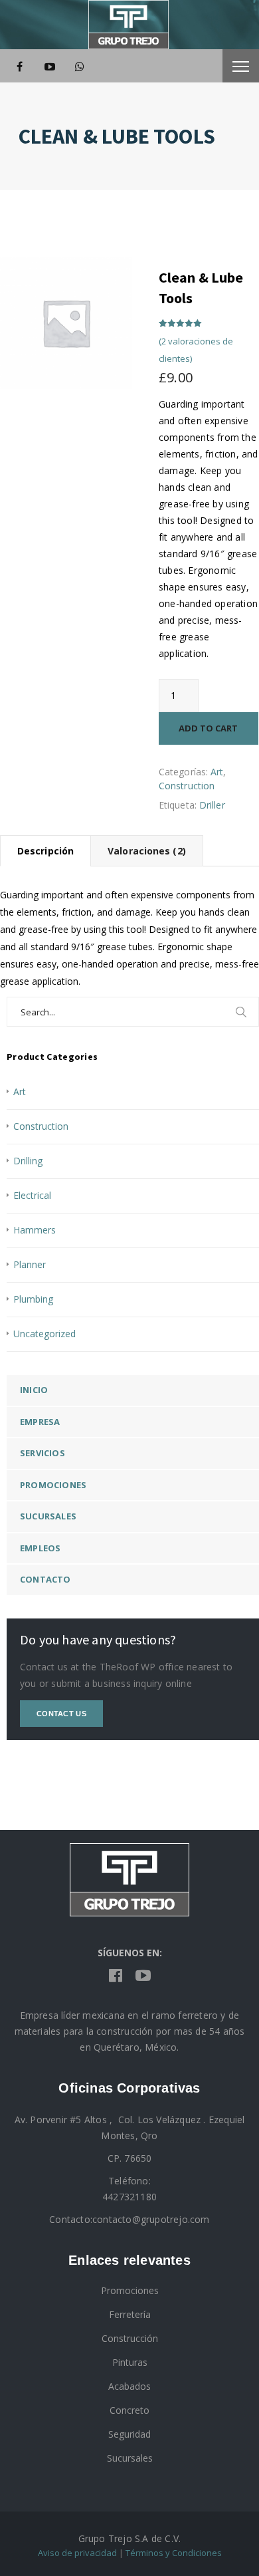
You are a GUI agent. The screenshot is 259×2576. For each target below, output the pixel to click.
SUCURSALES (48, 1516)
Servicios (43, 1453)
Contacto (45, 1579)
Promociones (53, 1485)
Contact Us (61, 1714)
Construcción (130, 2338)
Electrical (32, 1195)
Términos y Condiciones (174, 2553)
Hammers (35, 1230)
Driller (212, 805)
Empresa (40, 1422)
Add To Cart (208, 728)
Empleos (40, 1548)
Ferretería (130, 2314)
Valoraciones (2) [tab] (147, 851)
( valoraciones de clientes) (196, 350)
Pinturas (130, 2362)
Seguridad (129, 2434)
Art (217, 772)
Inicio (34, 1390)
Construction (187, 786)
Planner (30, 1264)
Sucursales (130, 2458)
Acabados (129, 2386)
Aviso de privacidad (77, 2553)
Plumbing (33, 1299)
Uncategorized (44, 1334)
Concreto (129, 2410)
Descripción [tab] (45, 851)
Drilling (28, 1161)
